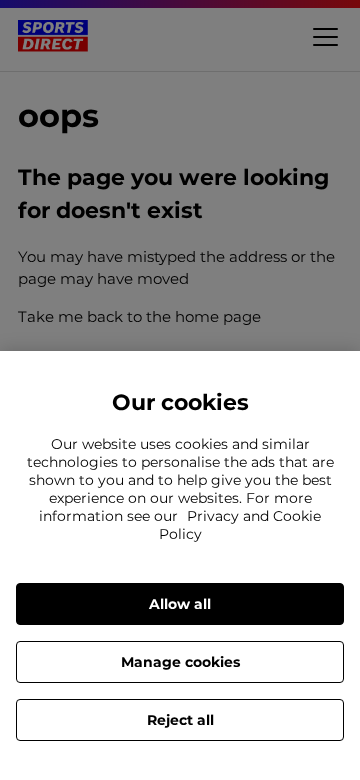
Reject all (180, 720)
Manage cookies (180, 662)
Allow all (180, 604)
